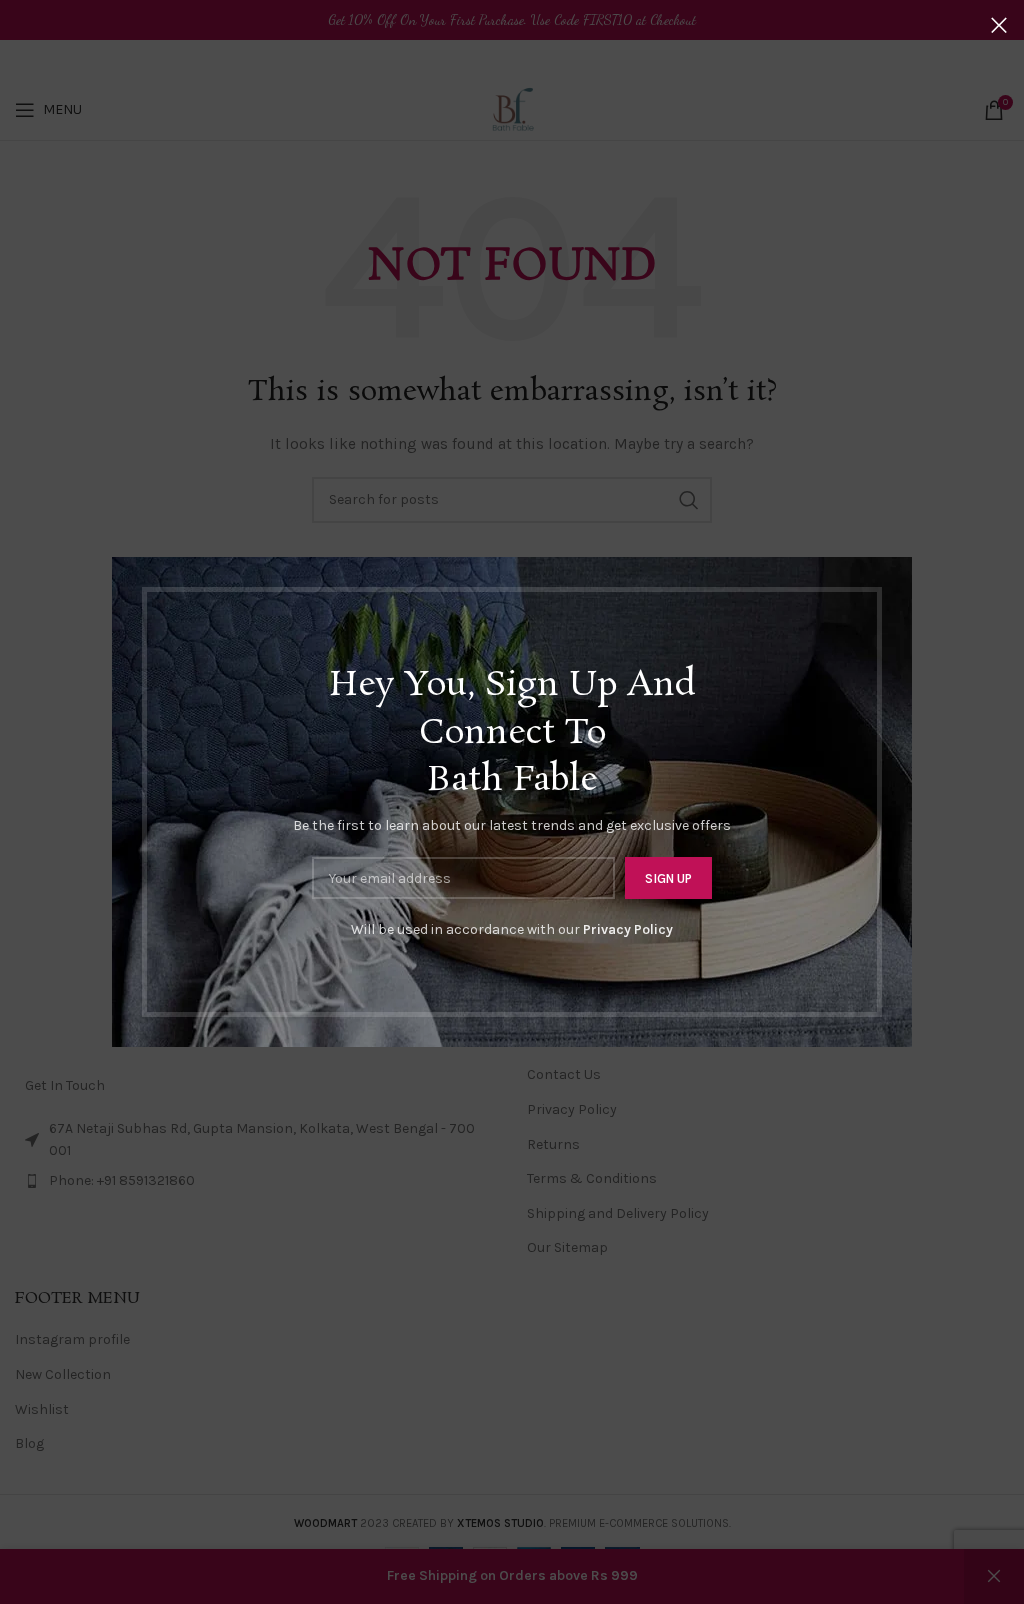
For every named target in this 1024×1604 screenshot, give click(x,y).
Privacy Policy (628, 929)
